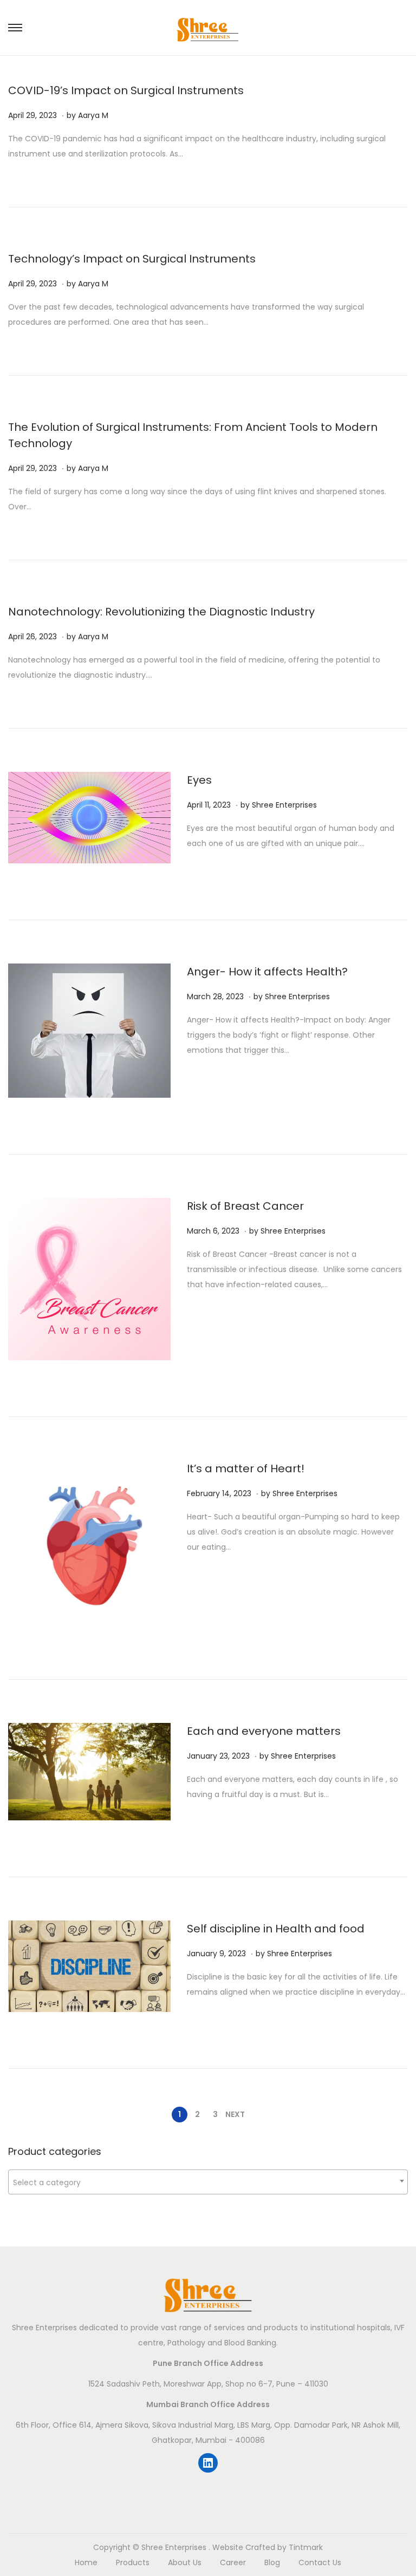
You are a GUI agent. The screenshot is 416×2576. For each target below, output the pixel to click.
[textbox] (208, 2182)
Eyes (199, 780)
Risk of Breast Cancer (245, 1206)
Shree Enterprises (284, 805)
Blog (272, 2562)
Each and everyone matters (264, 1731)
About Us (185, 2562)
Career (233, 2562)
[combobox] (208, 2182)
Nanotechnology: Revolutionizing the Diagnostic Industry (161, 612)
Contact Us (320, 2562)
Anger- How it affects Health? (267, 972)
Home (86, 2562)
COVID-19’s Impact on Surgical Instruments (126, 90)
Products (133, 2562)
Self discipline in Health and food (276, 1929)
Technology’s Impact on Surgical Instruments (132, 259)
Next (235, 2114)
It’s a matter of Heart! (246, 1469)
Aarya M (93, 115)
